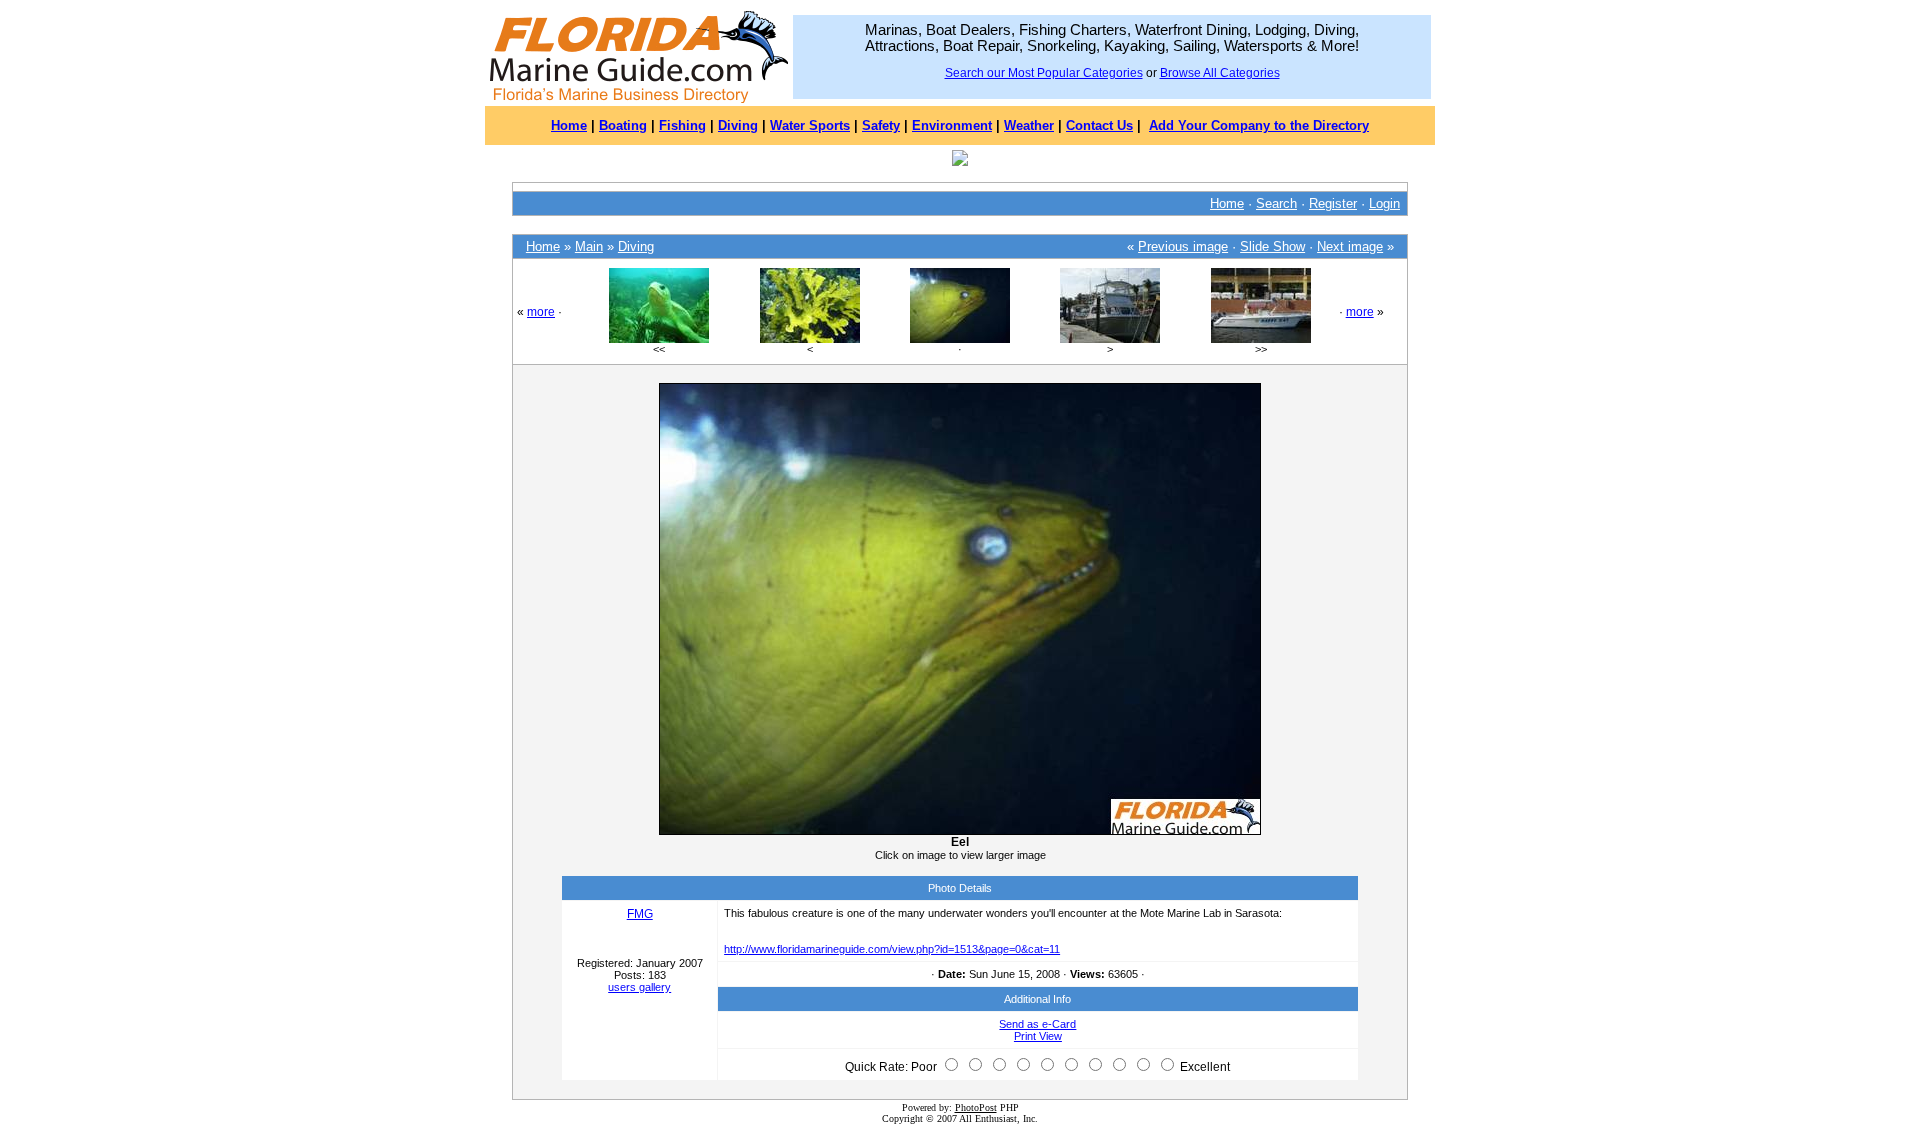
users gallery (639, 987)
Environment (952, 125)
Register (1333, 203)
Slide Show (1272, 246)
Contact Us (1099, 125)
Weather (1029, 125)
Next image (1350, 246)
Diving (738, 125)
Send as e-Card (1037, 1024)
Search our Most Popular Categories (1044, 73)
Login (1384, 203)
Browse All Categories (1220, 73)
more (541, 312)
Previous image (1183, 246)
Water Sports (810, 125)
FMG (640, 914)
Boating (623, 125)
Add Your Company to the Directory (1259, 125)
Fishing (682, 125)
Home (569, 125)
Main (589, 246)
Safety (881, 125)
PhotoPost (976, 1107)
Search (1276, 203)
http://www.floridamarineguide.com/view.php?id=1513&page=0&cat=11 (892, 949)
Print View (1038, 1036)
